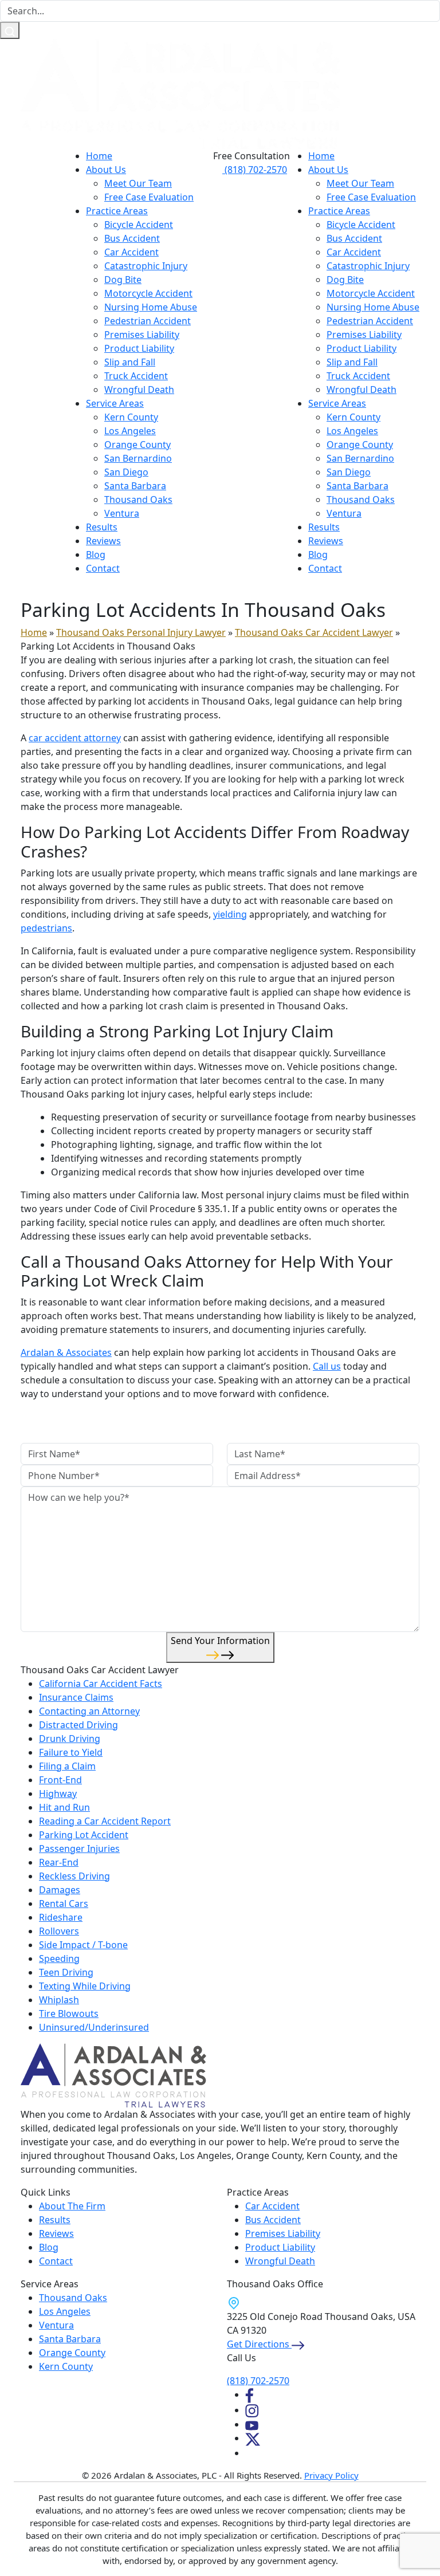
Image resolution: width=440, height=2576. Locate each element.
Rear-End (59, 1862)
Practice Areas (117, 211)
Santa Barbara (135, 486)
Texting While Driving (85, 1986)
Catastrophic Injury (146, 266)
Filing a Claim (67, 1766)
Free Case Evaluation (149, 197)
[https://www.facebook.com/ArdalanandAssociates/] (249, 2394)
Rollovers (59, 1931)
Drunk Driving (70, 1739)
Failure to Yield (71, 1752)
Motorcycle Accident (148, 293)
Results (102, 527)
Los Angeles (130, 431)
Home (99, 156)
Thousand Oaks (138, 500)
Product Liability (139, 348)
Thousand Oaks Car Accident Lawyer (314, 632)
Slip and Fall (130, 362)
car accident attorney (75, 738)
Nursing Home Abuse (151, 307)
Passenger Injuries (79, 1849)
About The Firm (72, 2206)
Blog (96, 554)
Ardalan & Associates (66, 1352)
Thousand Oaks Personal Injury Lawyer (141, 632)
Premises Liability (142, 335)
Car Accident (131, 252)
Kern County (131, 417)
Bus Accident (132, 238)
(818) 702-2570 (255, 170)
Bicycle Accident (139, 225)
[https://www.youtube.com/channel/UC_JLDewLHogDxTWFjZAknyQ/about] (252, 2424)
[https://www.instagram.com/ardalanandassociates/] (252, 2410)
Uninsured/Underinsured (94, 2027)
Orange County (137, 445)
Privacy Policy (331, 2475)
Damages (60, 1890)
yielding (230, 914)
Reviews (103, 541)
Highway (58, 1794)
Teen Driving (66, 1972)
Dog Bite (123, 280)
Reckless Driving (74, 1876)
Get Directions (259, 2344)
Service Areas (115, 403)
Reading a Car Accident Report (105, 1821)
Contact (103, 568)
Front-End (60, 1780)
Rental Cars (64, 1904)
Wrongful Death (139, 390)
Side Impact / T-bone (83, 1945)
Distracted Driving (78, 1725)
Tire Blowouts (69, 2013)
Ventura (122, 513)
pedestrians (46, 928)
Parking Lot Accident (84, 1835)
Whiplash (59, 2000)
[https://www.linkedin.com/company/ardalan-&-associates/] (251, 2453)
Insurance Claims (76, 1697)
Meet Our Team (138, 183)
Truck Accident (136, 376)
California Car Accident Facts (101, 1684)
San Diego (126, 472)
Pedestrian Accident (148, 321)
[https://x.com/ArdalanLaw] (253, 2438)
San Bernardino (138, 458)
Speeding (59, 1958)
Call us (327, 1366)
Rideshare (61, 1917)
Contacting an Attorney (89, 1711)
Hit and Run (64, 1807)
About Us (106, 170)
